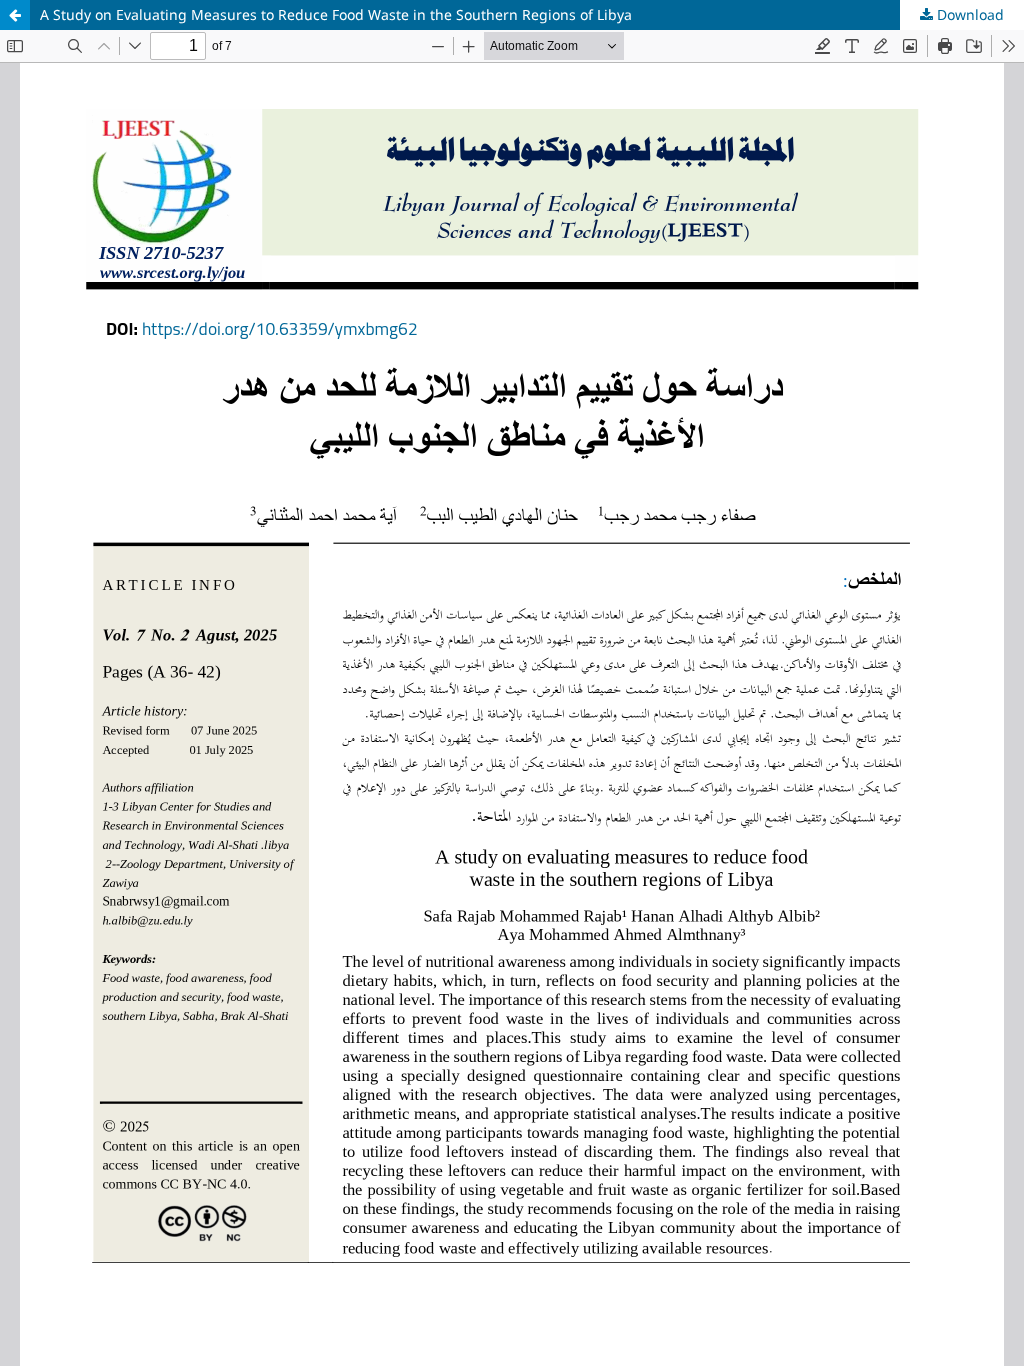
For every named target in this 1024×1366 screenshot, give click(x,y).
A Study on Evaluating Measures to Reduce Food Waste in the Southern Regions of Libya (336, 14)
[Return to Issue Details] (15, 15)
